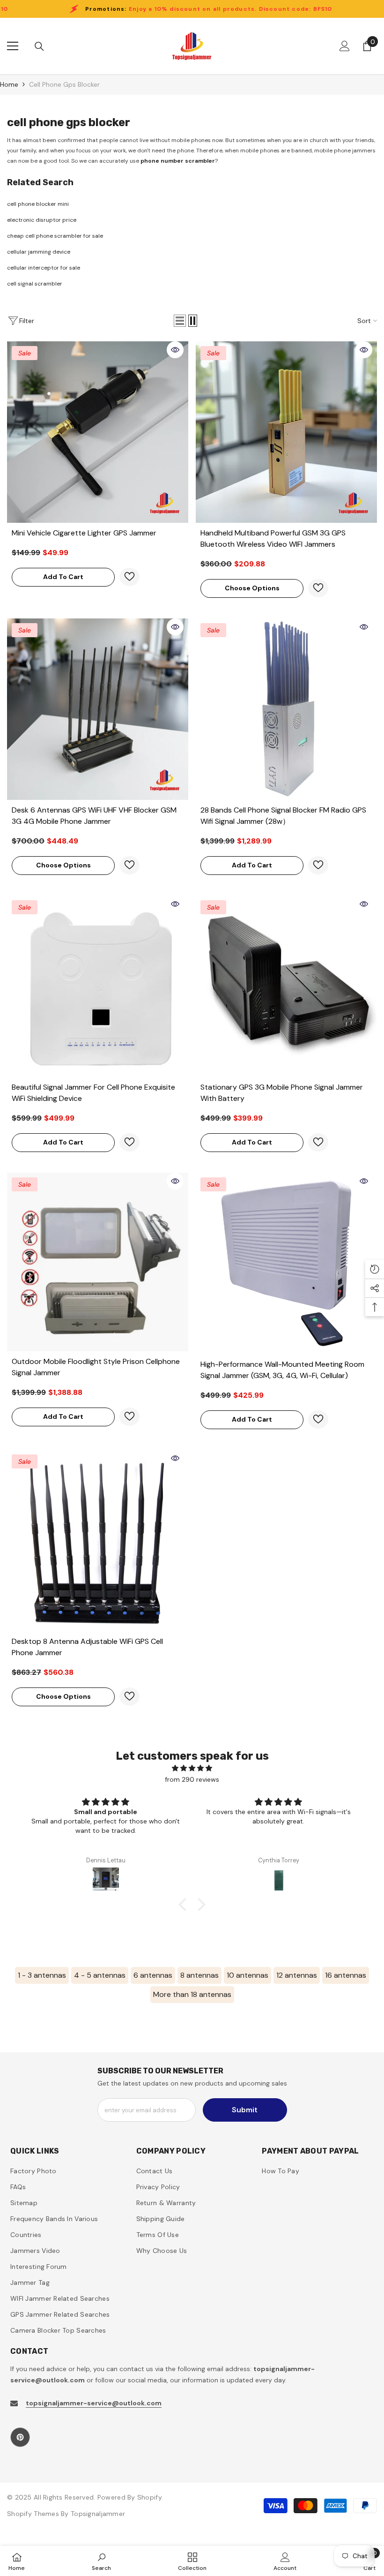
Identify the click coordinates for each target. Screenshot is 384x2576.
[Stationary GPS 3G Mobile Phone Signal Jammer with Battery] (286, 986)
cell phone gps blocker (64, 84)
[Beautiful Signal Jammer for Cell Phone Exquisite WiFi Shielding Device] (98, 986)
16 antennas (346, 1975)
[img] (192, 1768)
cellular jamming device (39, 252)
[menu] (13, 46)
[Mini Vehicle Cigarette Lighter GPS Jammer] (98, 432)
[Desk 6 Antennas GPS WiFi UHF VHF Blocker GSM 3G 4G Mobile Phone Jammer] (98, 709)
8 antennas (199, 1975)
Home (9, 84)
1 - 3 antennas (42, 1975)
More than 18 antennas (192, 1994)
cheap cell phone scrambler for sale (55, 236)
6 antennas (153, 1975)
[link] (101, 2561)
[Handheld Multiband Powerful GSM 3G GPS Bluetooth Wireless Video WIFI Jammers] (286, 432)
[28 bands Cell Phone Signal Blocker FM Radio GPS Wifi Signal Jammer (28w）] (286, 709)
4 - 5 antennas (100, 1975)
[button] (180, 321)
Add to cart (63, 577)
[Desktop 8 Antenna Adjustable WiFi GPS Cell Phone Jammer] (98, 1540)
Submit (245, 2110)
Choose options (252, 588)
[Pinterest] (20, 2437)
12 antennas (297, 1975)
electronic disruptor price (42, 220)
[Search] (39, 46)
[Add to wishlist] (129, 577)
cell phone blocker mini (38, 204)
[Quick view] (175, 350)
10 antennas (247, 1975)
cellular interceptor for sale (44, 268)
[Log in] (345, 46)
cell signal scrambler (35, 284)
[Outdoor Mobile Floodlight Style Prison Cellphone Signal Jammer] (98, 1262)
